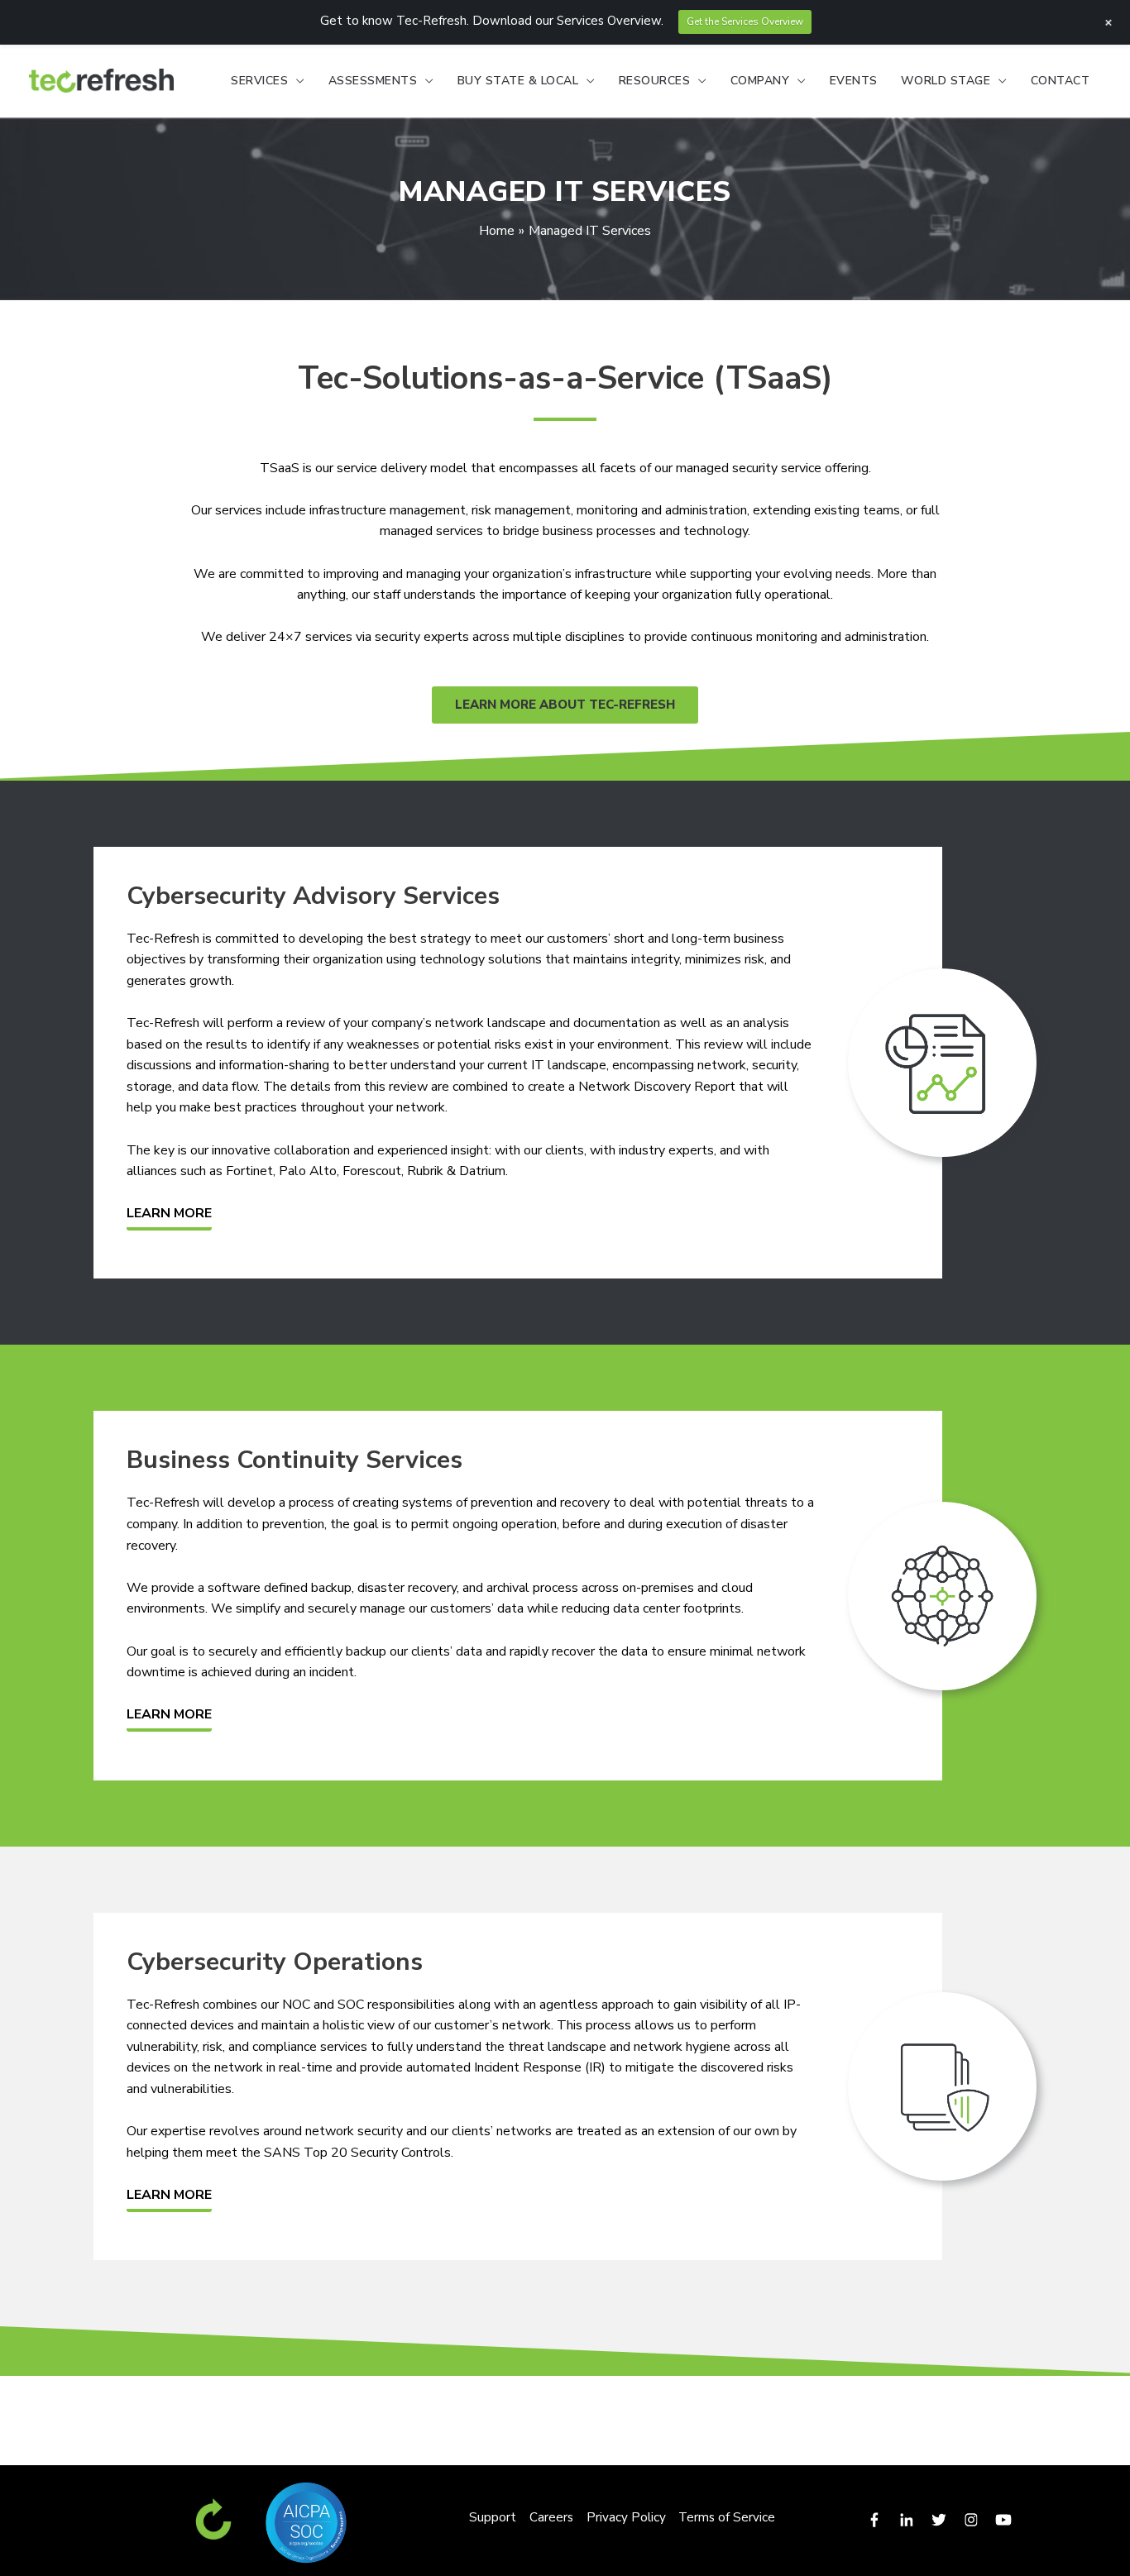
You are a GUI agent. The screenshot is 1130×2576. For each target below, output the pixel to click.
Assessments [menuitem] (373, 81)
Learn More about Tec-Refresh (565, 705)
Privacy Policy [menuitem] (626, 2517)
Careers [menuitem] (551, 2517)
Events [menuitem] (854, 81)
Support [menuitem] (493, 2517)
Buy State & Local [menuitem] (518, 81)
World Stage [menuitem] (946, 81)
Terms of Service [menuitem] (727, 2517)
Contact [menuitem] (1061, 81)
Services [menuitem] (259, 81)
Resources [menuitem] (655, 81)
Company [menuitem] (760, 81)
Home (497, 231)
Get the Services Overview (745, 22)
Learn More (169, 1213)
